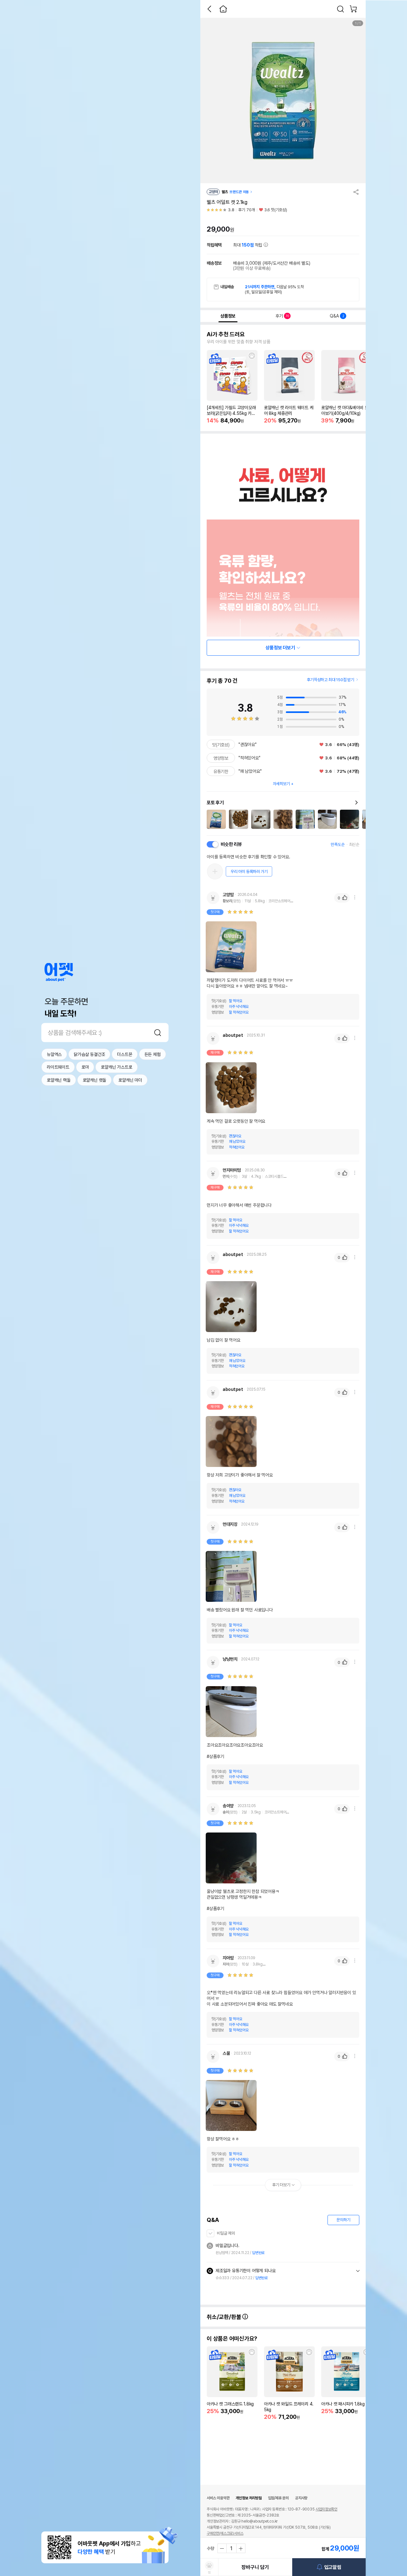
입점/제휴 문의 (278, 2498)
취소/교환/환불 (224, 2317)
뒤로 (209, 9)
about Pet (59, 972)
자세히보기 (281, 784)
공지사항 (301, 2498)
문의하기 (343, 2220)
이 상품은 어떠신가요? (232, 2339)
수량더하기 (241, 2548)
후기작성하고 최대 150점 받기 (331, 680)
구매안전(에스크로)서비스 (225, 2533)
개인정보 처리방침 (248, 2498)
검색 (158, 1032)
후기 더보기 (281, 2185)
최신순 (354, 845)
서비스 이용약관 (218, 2498)
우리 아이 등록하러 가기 (249, 872)
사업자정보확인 (326, 2509)
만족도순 (338, 845)
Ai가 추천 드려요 (226, 334)
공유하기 (356, 192)
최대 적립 (248, 245)
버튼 (358, 2271)
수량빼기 (222, 2548)
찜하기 (252, 356)
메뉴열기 (355, 897)
